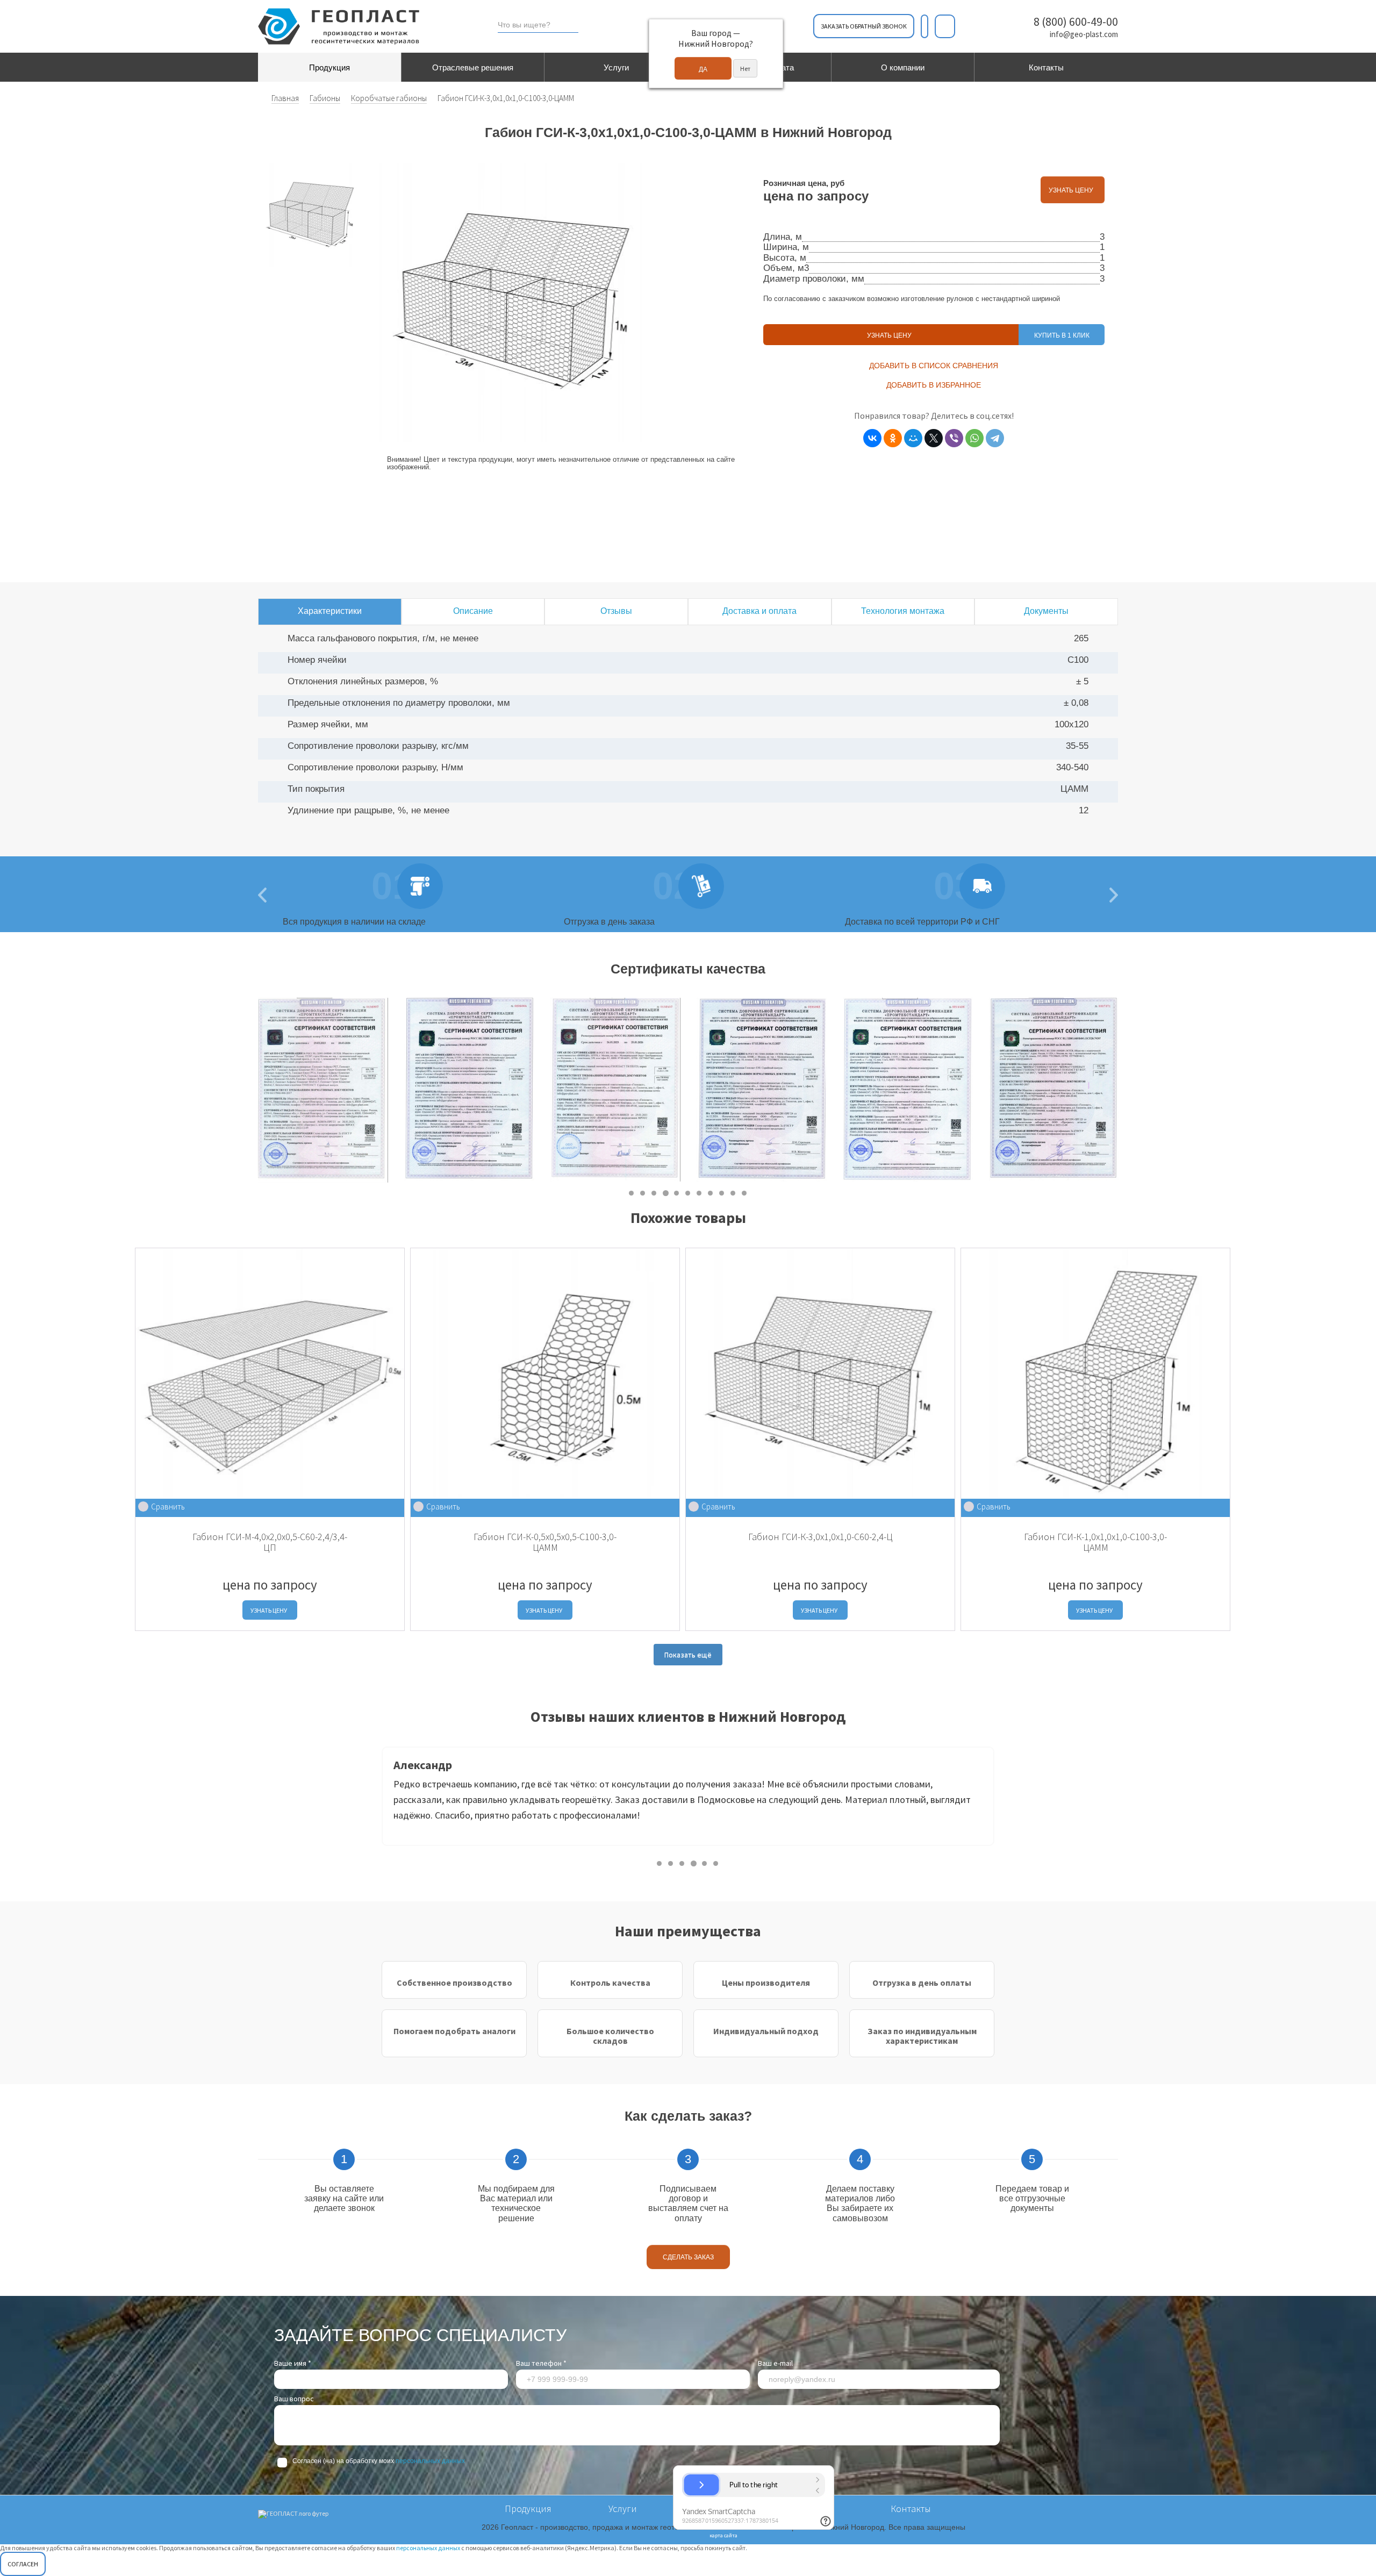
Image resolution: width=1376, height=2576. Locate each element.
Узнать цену (1073, 190)
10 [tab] (733, 1193)
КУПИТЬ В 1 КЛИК (1062, 335)
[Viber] (954, 438)
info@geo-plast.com (1084, 34)
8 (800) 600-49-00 (1076, 22)
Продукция (329, 67)
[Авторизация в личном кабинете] (945, 26)
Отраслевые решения (473, 67)
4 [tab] (666, 1193)
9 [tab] (722, 1193)
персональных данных (430, 2461)
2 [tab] (643, 1193)
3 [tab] (654, 1193)
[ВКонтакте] (872, 438)
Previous (374, 1800)
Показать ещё (688, 1655)
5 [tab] (677, 1193)
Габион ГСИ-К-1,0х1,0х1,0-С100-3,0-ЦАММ (1095, 1542)
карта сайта (723, 2535)
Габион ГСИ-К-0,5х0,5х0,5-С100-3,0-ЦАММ (545, 1542)
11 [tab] (745, 1193)
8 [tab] (711, 1193)
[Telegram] (995, 438)
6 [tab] (688, 1193)
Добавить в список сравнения (934, 366)
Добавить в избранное (934, 385)
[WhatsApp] (974, 438)
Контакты (1046, 67)
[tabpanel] (323, 1090)
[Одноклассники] (893, 438)
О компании (903, 67)
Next (1126, 1090)
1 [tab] (632, 1193)
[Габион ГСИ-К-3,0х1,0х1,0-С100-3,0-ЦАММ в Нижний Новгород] (310, 215)
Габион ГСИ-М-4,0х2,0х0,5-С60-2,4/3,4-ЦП (270, 1542)
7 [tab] (700, 1193)
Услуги (616, 67)
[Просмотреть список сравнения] (924, 26)
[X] (934, 438)
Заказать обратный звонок (864, 26)
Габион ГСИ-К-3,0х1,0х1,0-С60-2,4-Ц (820, 1537)
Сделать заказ (688, 2257)
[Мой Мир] (913, 438)
